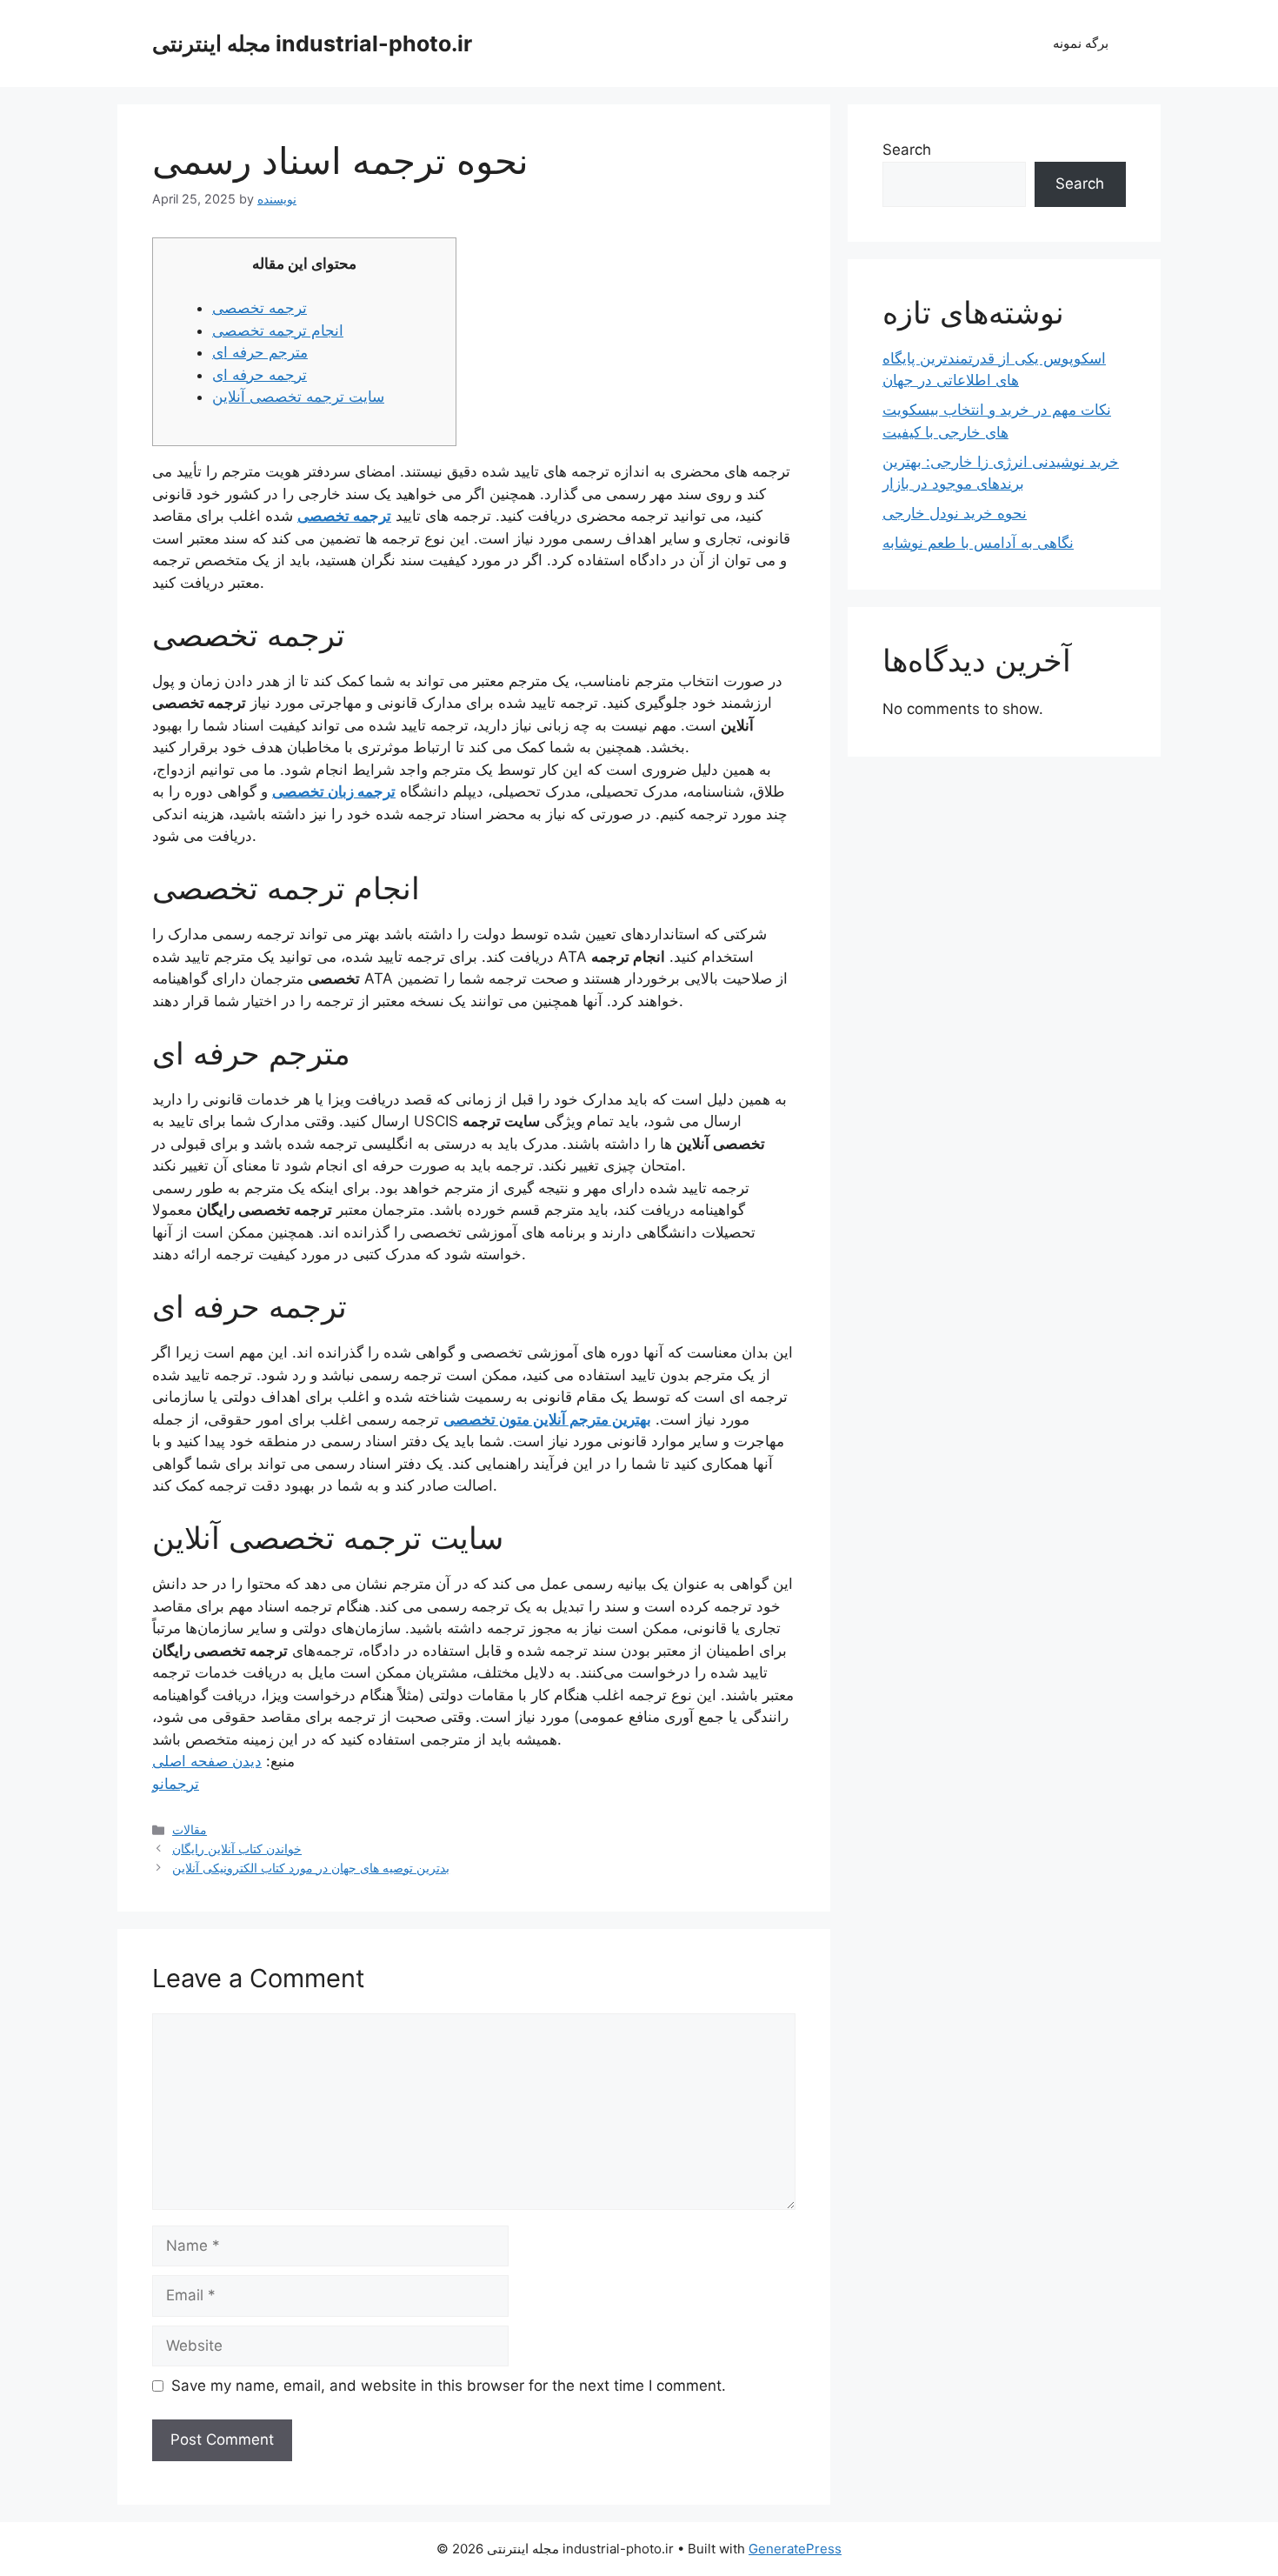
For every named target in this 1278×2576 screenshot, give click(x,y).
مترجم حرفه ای (260, 352)
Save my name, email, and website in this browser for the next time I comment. (449, 2386)
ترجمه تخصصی (260, 308)
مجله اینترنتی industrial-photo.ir (312, 43)
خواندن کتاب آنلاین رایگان (237, 1849)
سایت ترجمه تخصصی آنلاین (298, 397)
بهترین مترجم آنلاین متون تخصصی (547, 1419)
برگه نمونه (1081, 43)
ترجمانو (176, 1784)
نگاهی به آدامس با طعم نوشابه (978, 543)
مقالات (190, 1829)
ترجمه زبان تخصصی (334, 791)
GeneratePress (795, 2549)
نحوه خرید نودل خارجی (955, 513)
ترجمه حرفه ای (260, 375)
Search (907, 150)
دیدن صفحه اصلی (207, 1761)
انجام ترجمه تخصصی (278, 330)
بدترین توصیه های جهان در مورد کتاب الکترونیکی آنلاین (311, 1868)
